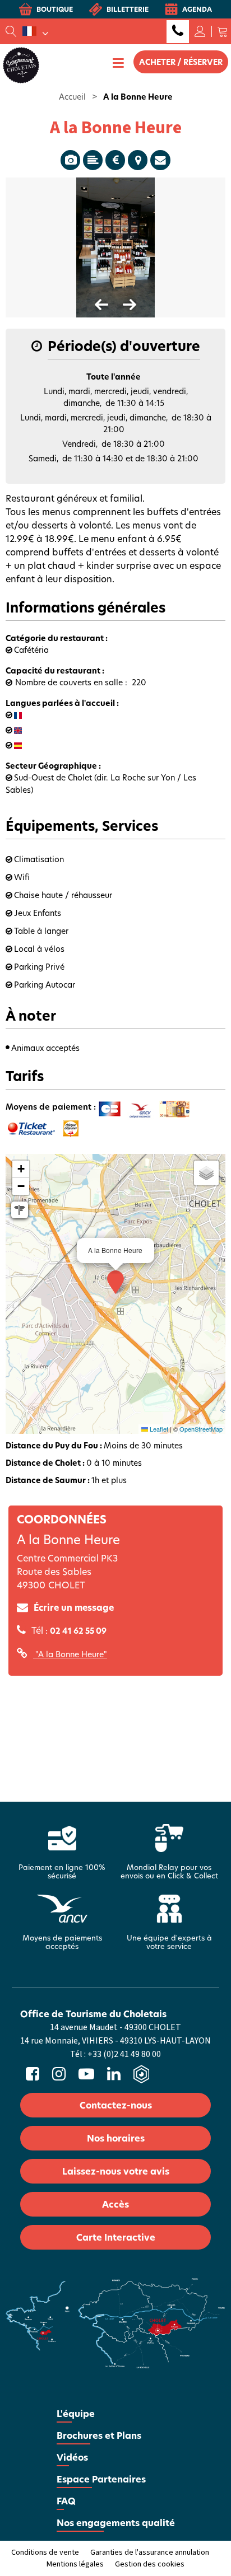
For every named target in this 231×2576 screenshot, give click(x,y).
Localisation (138, 160)
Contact (160, 160)
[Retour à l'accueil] (21, 64)
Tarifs (115, 160)
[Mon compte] (200, 31)
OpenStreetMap (201, 1429)
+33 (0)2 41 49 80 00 (178, 32)
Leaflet (158, 1429)
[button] (223, 31)
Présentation (93, 160)
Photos (70, 160)
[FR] (35, 31)
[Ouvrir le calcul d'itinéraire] (20, 1210)
